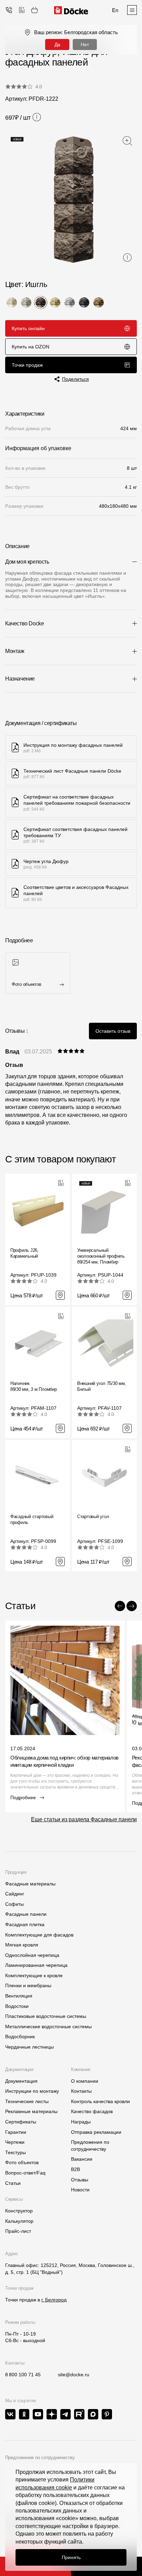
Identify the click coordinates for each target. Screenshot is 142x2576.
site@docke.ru (74, 2375)
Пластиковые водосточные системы (46, 2016)
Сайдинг (15, 1894)
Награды (81, 2122)
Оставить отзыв (113, 1031)
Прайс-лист (18, 2231)
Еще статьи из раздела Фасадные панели (84, 1819)
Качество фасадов (92, 2111)
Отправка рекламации (96, 2132)
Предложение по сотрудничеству (40, 2458)
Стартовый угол (93, 1517)
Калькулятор (19, 2221)
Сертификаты (21, 2122)
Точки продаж (27, 365)
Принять (71, 2557)
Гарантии (16, 2132)
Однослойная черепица (32, 1955)
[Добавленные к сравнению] (22, 10)
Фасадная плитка (25, 1924)
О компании (85, 2081)
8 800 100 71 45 (23, 2375)
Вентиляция (19, 1996)
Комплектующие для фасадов (39, 1935)
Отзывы (80, 2180)
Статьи (13, 2183)
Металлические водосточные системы (48, 2027)
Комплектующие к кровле (34, 1975)
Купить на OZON (31, 347)
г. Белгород (54, 2300)
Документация (21, 2081)
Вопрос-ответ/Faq (25, 2173)
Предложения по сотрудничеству (90, 2146)
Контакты (81, 2091)
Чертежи (15, 2142)
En (115, 10)
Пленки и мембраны (28, 1985)
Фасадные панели (26, 1914)
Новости (80, 2190)
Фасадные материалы (30, 1884)
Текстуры (16, 2152)
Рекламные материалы (31, 2111)
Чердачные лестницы (29, 2047)
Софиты (14, 1904)
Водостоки (17, 2006)
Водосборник (20, 2037)
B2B (75, 2169)
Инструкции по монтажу (32, 2091)
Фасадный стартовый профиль (32, 1519)
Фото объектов (22, 2162)
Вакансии (82, 2159)
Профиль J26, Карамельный (24, 1253)
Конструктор (19, 2211)
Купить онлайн (28, 328)
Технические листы (27, 2101)
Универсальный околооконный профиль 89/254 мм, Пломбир (101, 1256)
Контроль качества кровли (100, 2101)
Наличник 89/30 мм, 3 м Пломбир (34, 1386)
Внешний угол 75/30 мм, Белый (102, 1386)
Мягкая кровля (22, 1945)
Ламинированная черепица (36, 1965)
